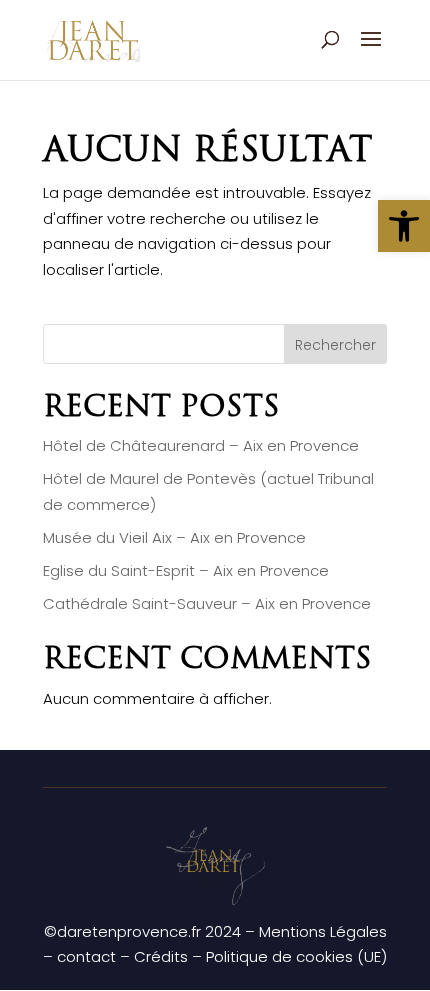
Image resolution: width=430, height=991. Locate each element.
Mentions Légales (323, 931)
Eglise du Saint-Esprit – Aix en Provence (186, 570)
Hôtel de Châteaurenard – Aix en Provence (201, 445)
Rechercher (335, 345)
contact (86, 956)
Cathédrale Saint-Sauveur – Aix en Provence (207, 603)
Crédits (161, 956)
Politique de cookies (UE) (296, 956)
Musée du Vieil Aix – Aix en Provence (174, 537)
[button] (404, 226)
